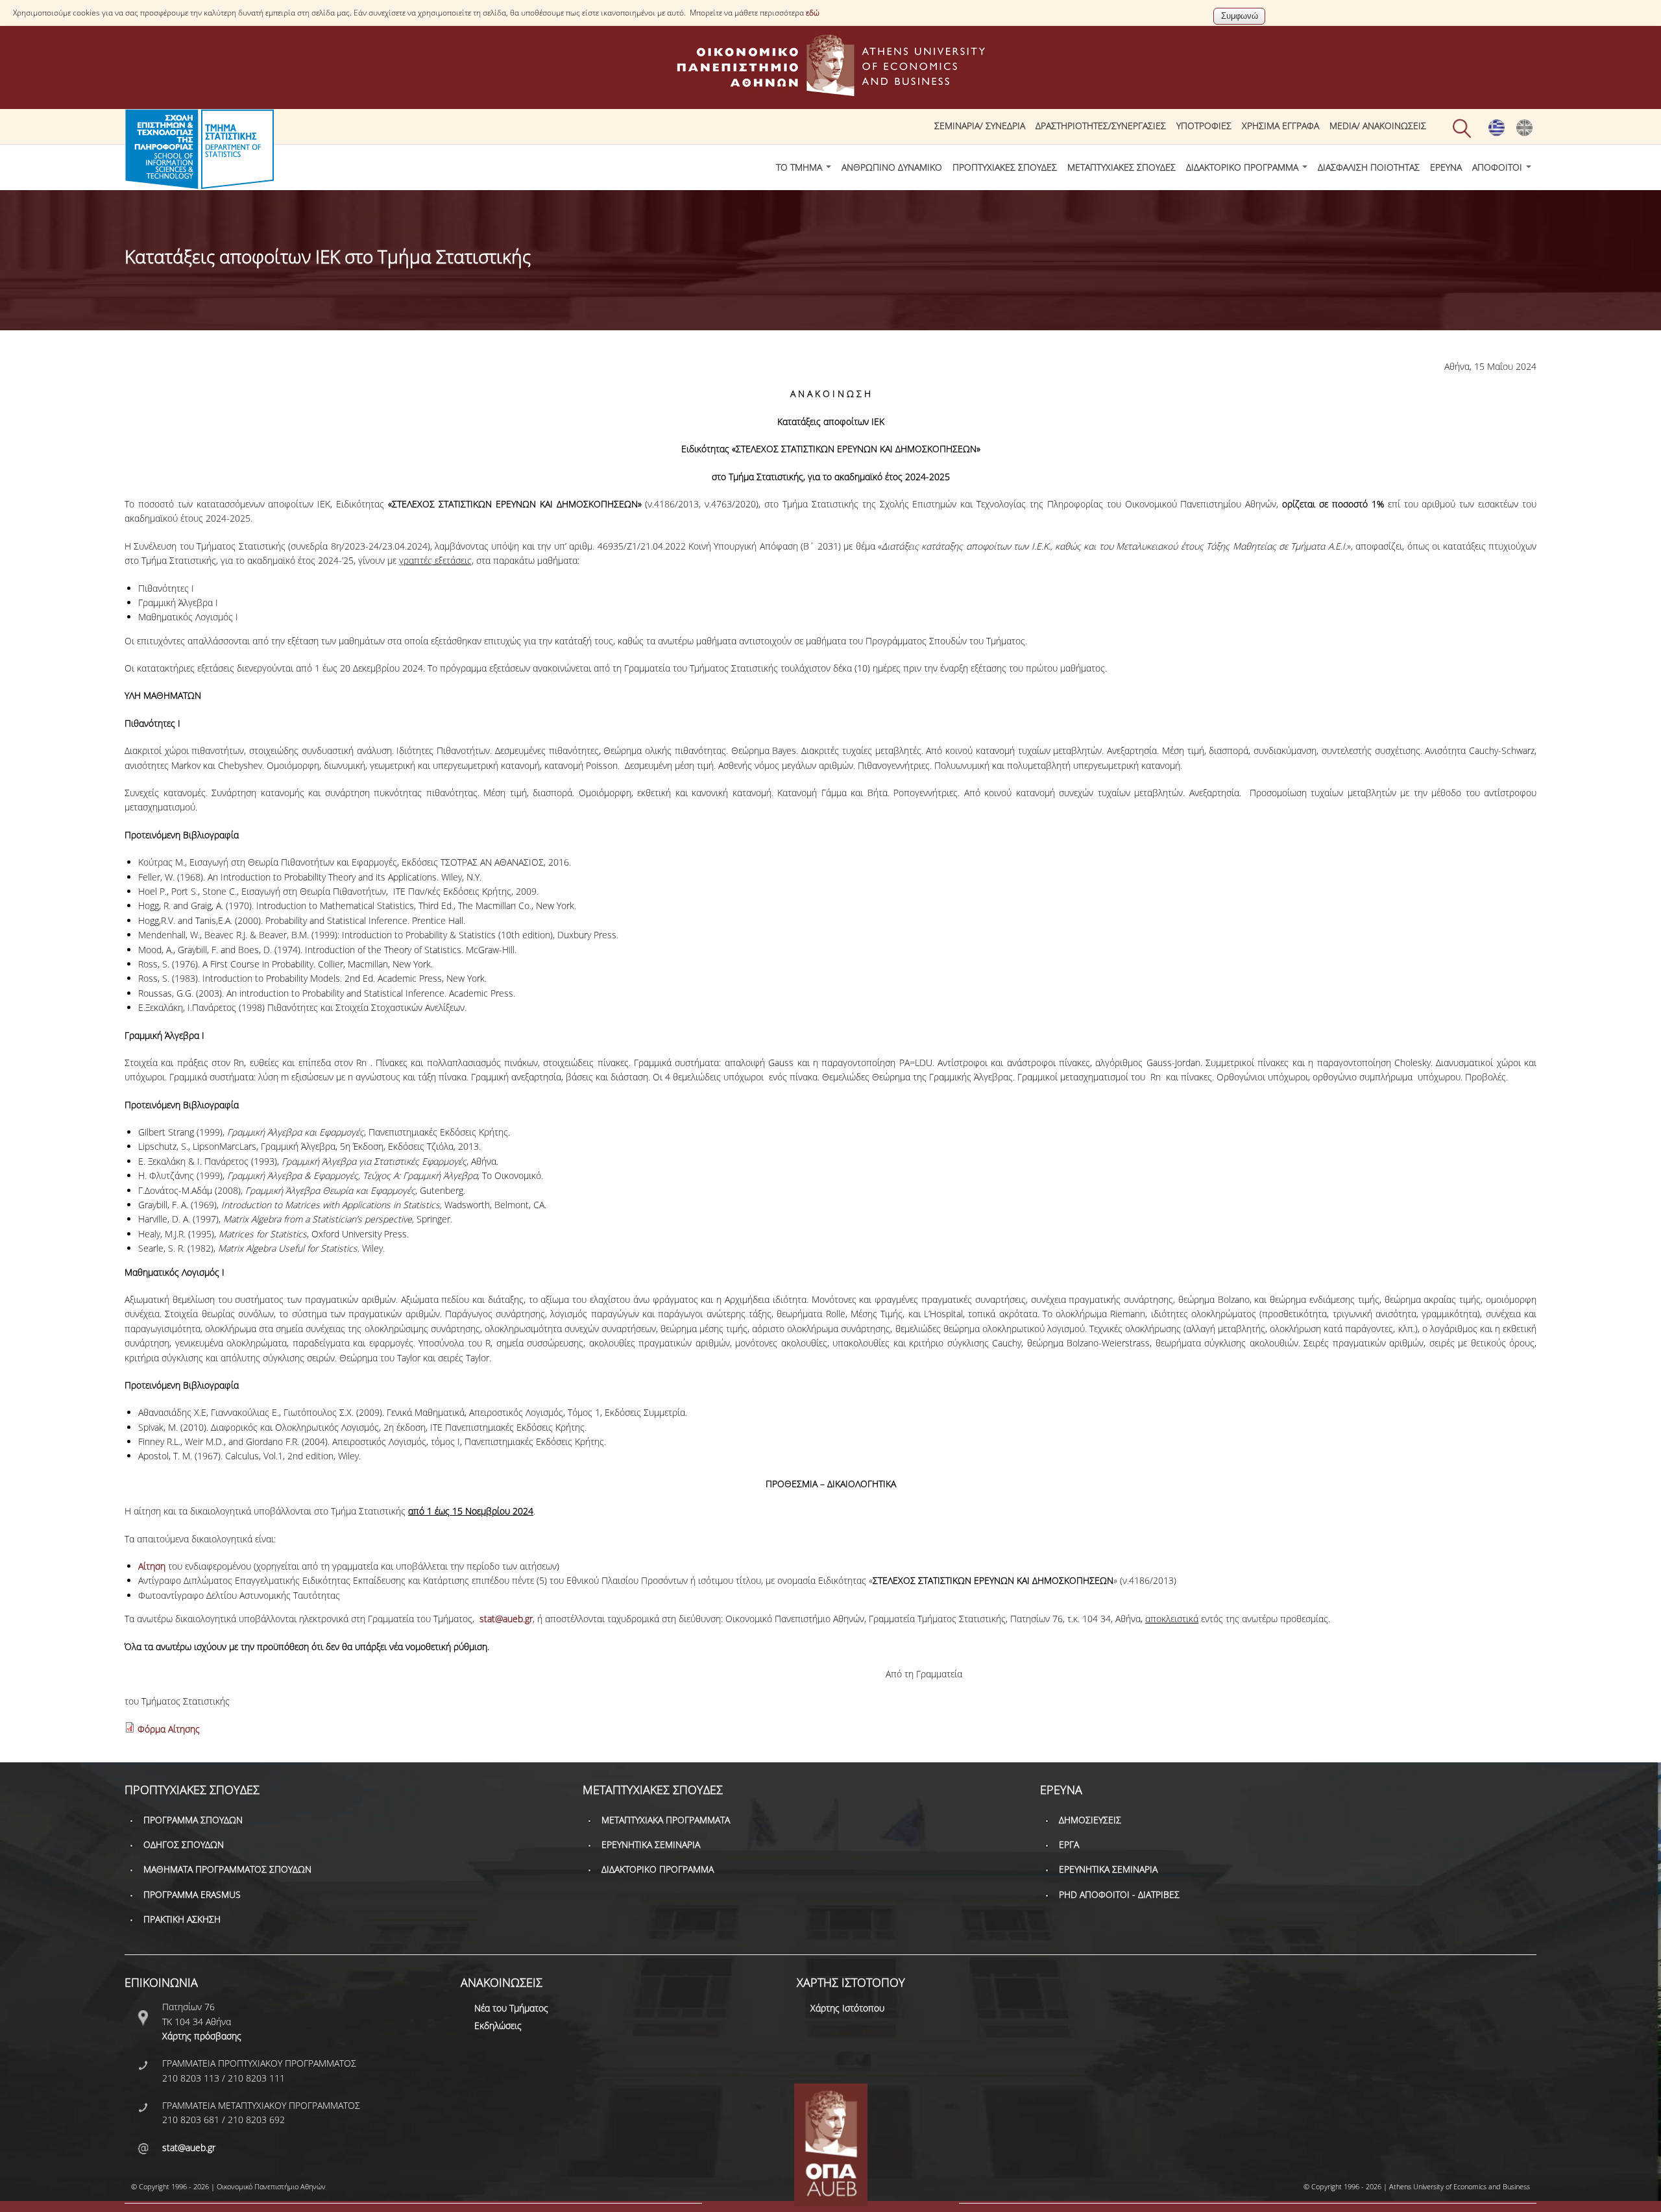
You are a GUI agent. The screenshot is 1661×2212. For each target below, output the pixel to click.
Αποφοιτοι (1498, 167)
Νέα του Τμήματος (511, 2008)
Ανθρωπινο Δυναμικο (892, 167)
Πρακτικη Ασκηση (182, 1919)
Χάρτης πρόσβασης (202, 2036)
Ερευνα (1446, 167)
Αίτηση (152, 1566)
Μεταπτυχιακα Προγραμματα (666, 1820)
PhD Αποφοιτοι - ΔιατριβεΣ (1119, 1894)
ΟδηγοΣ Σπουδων (184, 1844)
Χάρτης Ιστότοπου (847, 2008)
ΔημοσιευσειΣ (1090, 1820)
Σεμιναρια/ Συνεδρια (980, 126)
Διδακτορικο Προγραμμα (1243, 167)
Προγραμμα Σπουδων (193, 1820)
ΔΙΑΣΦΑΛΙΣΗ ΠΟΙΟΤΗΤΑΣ (1369, 167)
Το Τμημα (800, 167)
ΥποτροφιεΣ (1204, 126)
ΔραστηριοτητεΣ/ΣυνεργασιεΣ (1101, 126)
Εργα (1069, 1844)
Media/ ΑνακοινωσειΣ (1378, 126)
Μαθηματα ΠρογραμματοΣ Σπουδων (227, 1869)
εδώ (813, 13)
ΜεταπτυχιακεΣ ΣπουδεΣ (1121, 167)
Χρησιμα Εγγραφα (1280, 126)
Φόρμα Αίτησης (169, 1729)
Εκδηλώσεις (498, 2025)
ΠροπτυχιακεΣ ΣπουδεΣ (1005, 167)
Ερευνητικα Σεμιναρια (651, 1844)
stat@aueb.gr (506, 1619)
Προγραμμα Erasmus (192, 1894)
